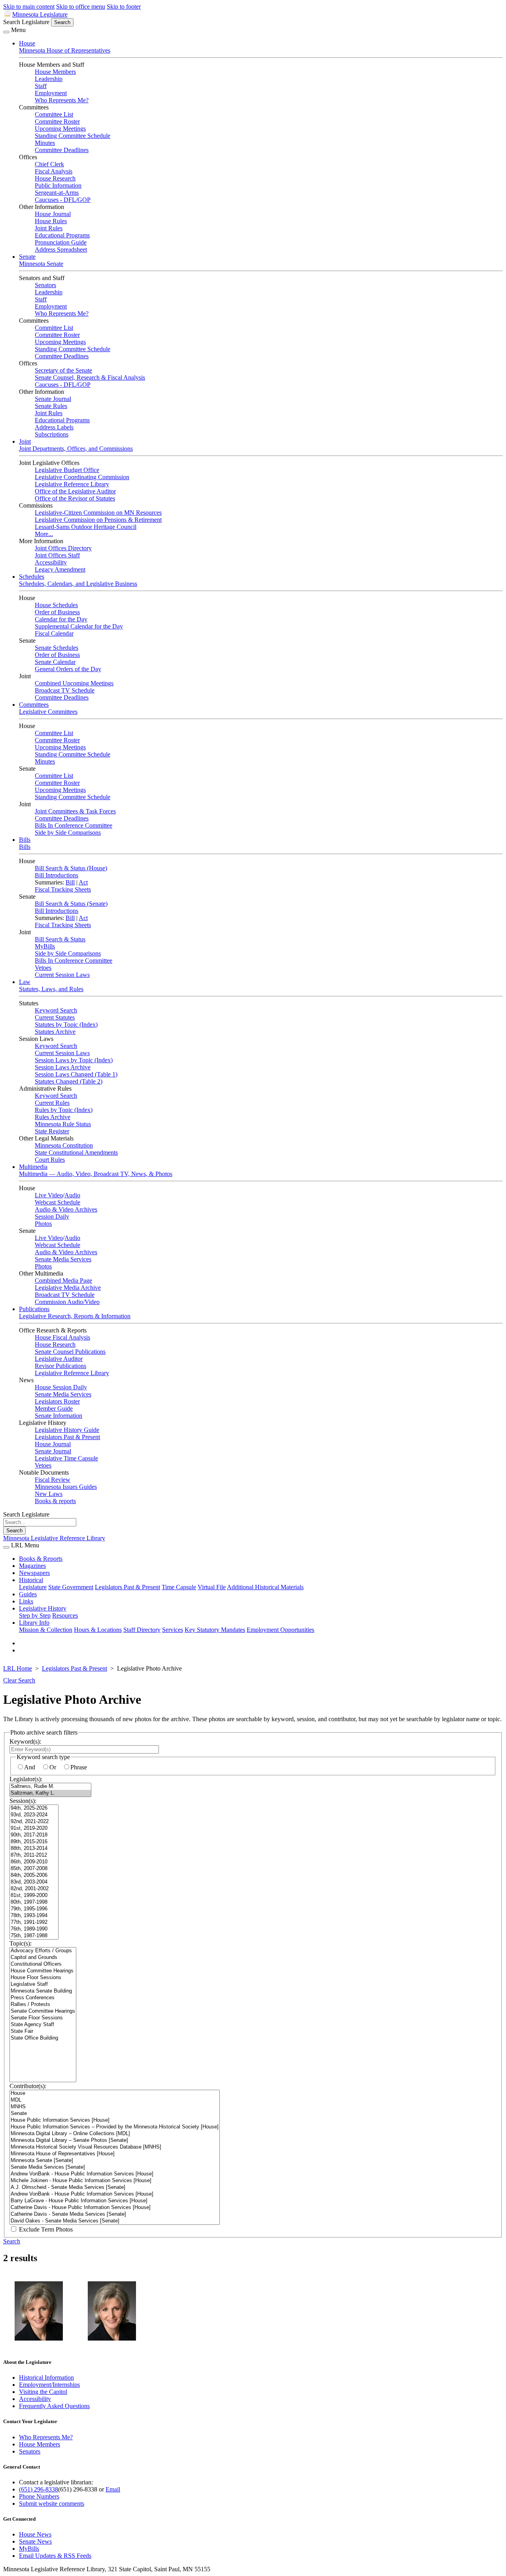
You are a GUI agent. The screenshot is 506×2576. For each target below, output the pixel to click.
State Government (71, 1587)
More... (44, 534)
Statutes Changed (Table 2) (69, 1081)
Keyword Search (56, 1010)
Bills (25, 840)
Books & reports (55, 1501)
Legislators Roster (57, 1401)
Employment (51, 93)
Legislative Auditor (59, 1359)
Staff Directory (142, 1630)
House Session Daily (61, 1387)
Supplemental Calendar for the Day (79, 626)
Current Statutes (55, 1017)
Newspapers (34, 1573)
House (27, 43)
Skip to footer (124, 7)
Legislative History (43, 1608)
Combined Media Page (63, 1280)
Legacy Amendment (60, 569)
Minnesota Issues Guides (66, 1487)
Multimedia (33, 1167)
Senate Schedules (57, 648)
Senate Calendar (55, 662)
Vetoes (43, 968)
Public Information (58, 185)
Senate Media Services (63, 1259)
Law (25, 982)
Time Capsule (179, 1587)
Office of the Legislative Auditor (75, 491)
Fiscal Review (53, 1480)
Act (83, 882)
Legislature (33, 1587)
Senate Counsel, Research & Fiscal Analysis (90, 377)
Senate (27, 257)
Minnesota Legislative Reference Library (54, 1538)
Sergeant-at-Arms (57, 193)
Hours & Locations (98, 1630)
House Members (55, 72)
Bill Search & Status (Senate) (71, 904)
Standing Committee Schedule (73, 136)
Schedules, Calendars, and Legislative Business (78, 584)
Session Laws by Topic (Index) (74, 1060)
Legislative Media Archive (68, 1288)
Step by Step (35, 1615)
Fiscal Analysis (54, 171)
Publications (34, 1309)
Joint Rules (49, 228)
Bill (70, 882)
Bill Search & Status (60, 939)
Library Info (34, 1623)
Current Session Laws (62, 975)
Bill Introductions (57, 875)
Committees (34, 705)
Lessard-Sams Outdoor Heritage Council (86, 527)
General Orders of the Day (68, 669)
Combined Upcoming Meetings (74, 683)
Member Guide (54, 1408)
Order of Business (57, 612)
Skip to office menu (81, 7)
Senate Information (59, 1416)
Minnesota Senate (41, 264)
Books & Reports (41, 1559)
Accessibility (51, 562)
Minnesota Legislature (40, 14)
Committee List (54, 114)
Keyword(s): (25, 1741)
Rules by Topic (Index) (64, 1110)
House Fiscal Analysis (62, 1337)
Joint (25, 441)
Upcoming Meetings (60, 129)
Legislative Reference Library (72, 484)
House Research (55, 178)
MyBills (45, 946)
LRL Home (18, 1668)
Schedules (32, 577)
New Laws (49, 1494)
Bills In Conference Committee (74, 825)
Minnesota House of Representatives (65, 50)
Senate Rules (51, 406)
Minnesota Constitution (64, 1145)
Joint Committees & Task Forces (75, 811)
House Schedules (56, 605)
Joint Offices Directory (63, 548)
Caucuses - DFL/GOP (63, 200)
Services (173, 1630)
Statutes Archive (55, 1032)
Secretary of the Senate (63, 370)
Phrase (79, 1767)
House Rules (51, 221)
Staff (41, 86)
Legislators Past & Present (67, 1437)
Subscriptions (52, 434)
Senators (45, 285)
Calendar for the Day (61, 619)
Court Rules (50, 1160)
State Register (52, 1131)
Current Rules (52, 1103)
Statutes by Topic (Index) (66, 1025)
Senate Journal (53, 399)
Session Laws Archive (63, 1067)
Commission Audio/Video (67, 1302)
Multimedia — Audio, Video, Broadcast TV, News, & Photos (96, 1174)
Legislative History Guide (67, 1430)
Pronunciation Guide (61, 242)
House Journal (53, 214)
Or (53, 1767)
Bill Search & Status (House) (71, 868)
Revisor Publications (60, 1366)
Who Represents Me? (62, 100)
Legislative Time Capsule (66, 1458)
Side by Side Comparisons (68, 833)
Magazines (32, 1566)
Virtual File (212, 1587)
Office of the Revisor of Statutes (75, 498)
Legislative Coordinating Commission (82, 477)
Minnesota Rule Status (63, 1124)
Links (26, 1601)
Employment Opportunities (280, 1630)
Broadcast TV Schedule (65, 690)
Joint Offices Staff (57, 555)
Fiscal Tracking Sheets (63, 889)
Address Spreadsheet (61, 249)
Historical (31, 1580)
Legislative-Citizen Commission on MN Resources (98, 513)
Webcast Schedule (58, 1202)
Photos (43, 1224)
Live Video (49, 1195)
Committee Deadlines (62, 150)
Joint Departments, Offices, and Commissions (76, 449)
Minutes (45, 143)
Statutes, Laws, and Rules (51, 989)
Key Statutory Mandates (215, 1630)
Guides (28, 1594)
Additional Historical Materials (265, 1587)
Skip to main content (29, 7)
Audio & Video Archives (66, 1209)
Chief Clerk (49, 164)
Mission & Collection (46, 1630)
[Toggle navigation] (6, 32)
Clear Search (19, 1680)
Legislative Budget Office (67, 470)
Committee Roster (57, 121)
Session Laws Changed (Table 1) (76, 1074)
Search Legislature (26, 22)
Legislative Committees (48, 712)
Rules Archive (53, 1117)
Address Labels (54, 427)
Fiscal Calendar (54, 633)
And (30, 1767)
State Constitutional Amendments (76, 1153)
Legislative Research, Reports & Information (75, 1316)
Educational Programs (62, 235)
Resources (65, 1615)
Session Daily (52, 1216)
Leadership (49, 79)
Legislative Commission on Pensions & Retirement (98, 520)
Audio (72, 1195)
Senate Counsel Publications (70, 1352)
